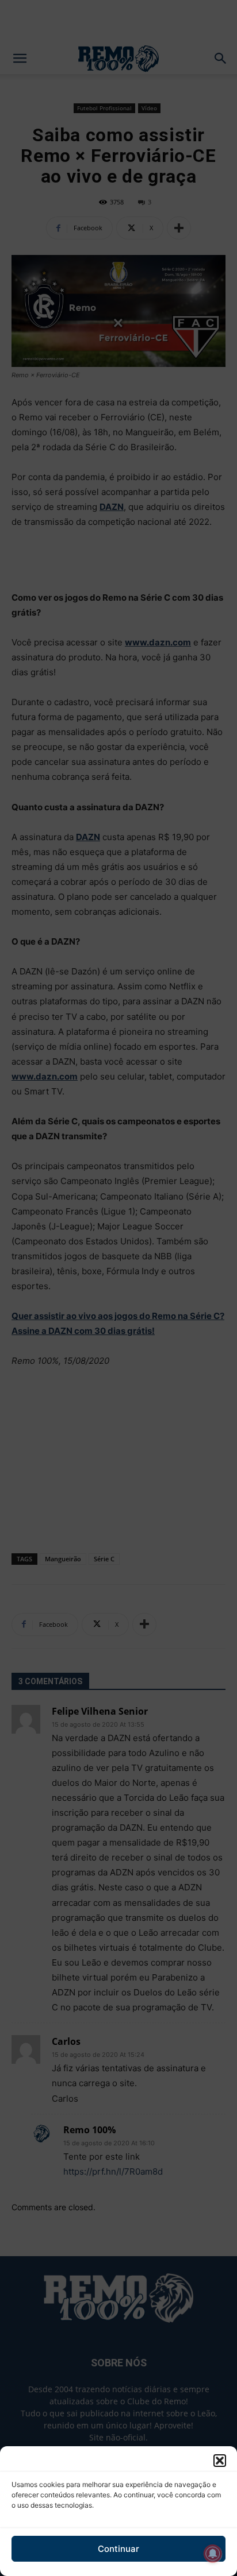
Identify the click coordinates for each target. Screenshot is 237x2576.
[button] (220, 2461)
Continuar (118, 2549)
